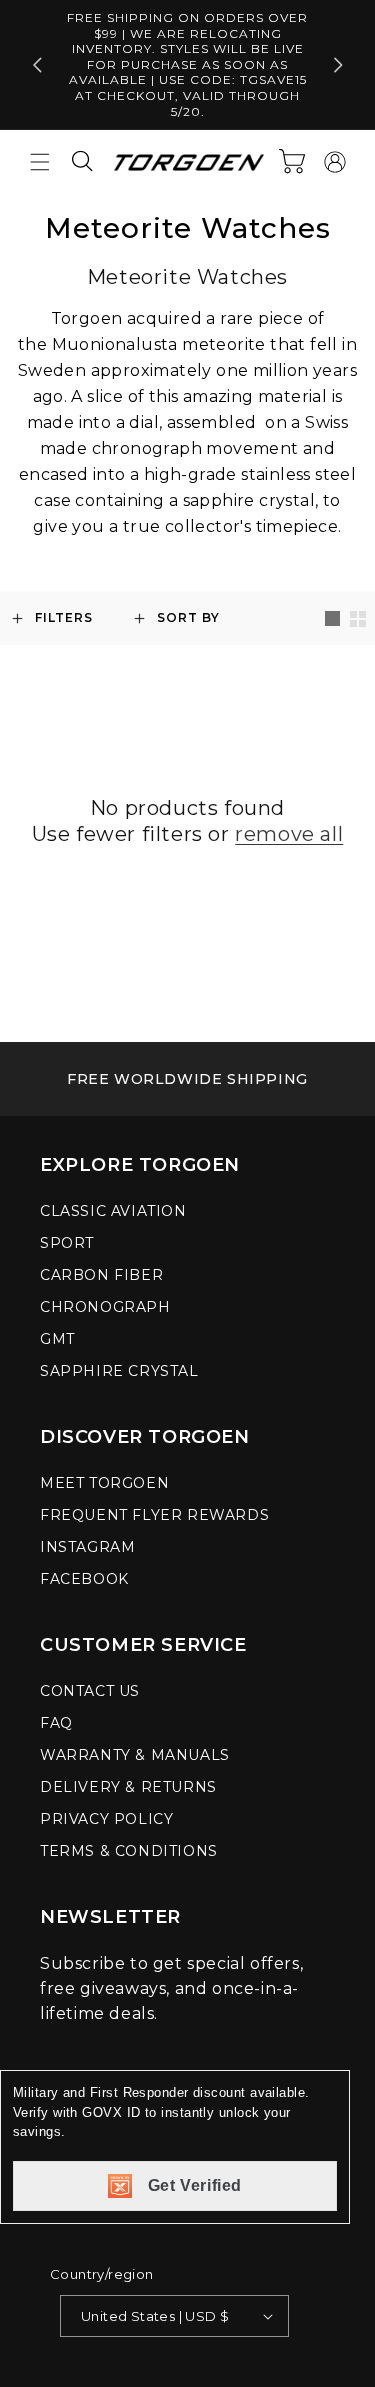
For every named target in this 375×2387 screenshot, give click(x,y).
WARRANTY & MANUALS (135, 1755)
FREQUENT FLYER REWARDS (154, 1515)
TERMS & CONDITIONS (129, 1851)
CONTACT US (90, 1691)
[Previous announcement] (37, 65)
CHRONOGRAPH (105, 1307)
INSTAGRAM (87, 1547)
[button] (40, 162)
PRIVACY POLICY (106, 1819)
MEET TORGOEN (104, 1483)
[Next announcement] (338, 65)
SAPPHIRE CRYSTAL (119, 1371)
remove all (289, 834)
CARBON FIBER (101, 1275)
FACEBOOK (84, 1579)
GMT (57, 1339)
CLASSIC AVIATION (113, 1211)
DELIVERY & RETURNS (128, 1787)
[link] (187, 1079)
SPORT (67, 1243)
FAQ (56, 1723)
